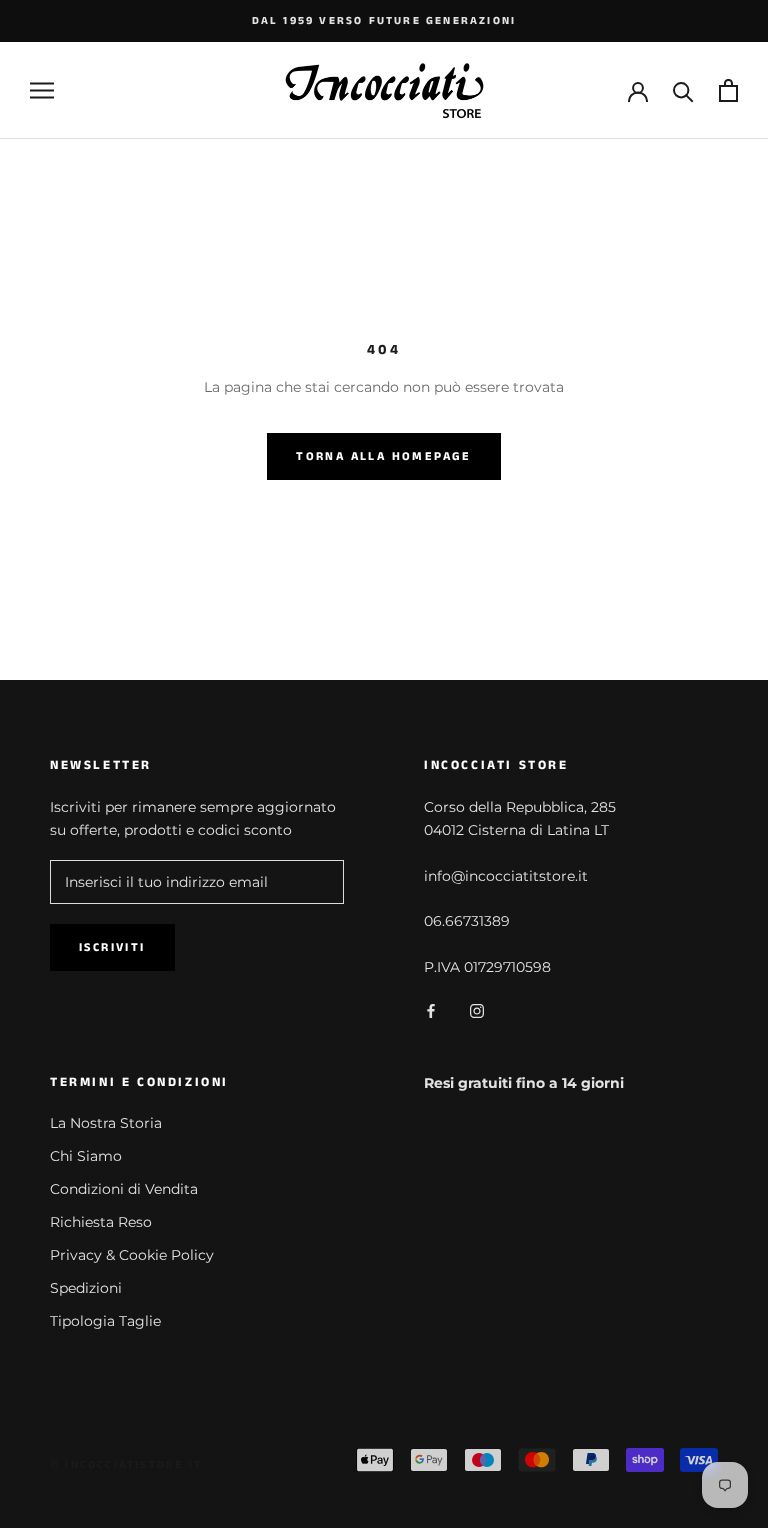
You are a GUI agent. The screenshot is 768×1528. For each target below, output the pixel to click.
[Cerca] (683, 90)
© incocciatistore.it (126, 1465)
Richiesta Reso (101, 1222)
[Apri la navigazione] (42, 90)
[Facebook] (431, 1010)
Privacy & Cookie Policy (132, 1255)
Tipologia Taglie (105, 1321)
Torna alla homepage (384, 456)
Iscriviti (112, 947)
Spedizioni (86, 1288)
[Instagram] (477, 1010)
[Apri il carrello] (728, 90)
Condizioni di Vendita (124, 1189)
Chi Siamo (86, 1156)
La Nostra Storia (106, 1123)
